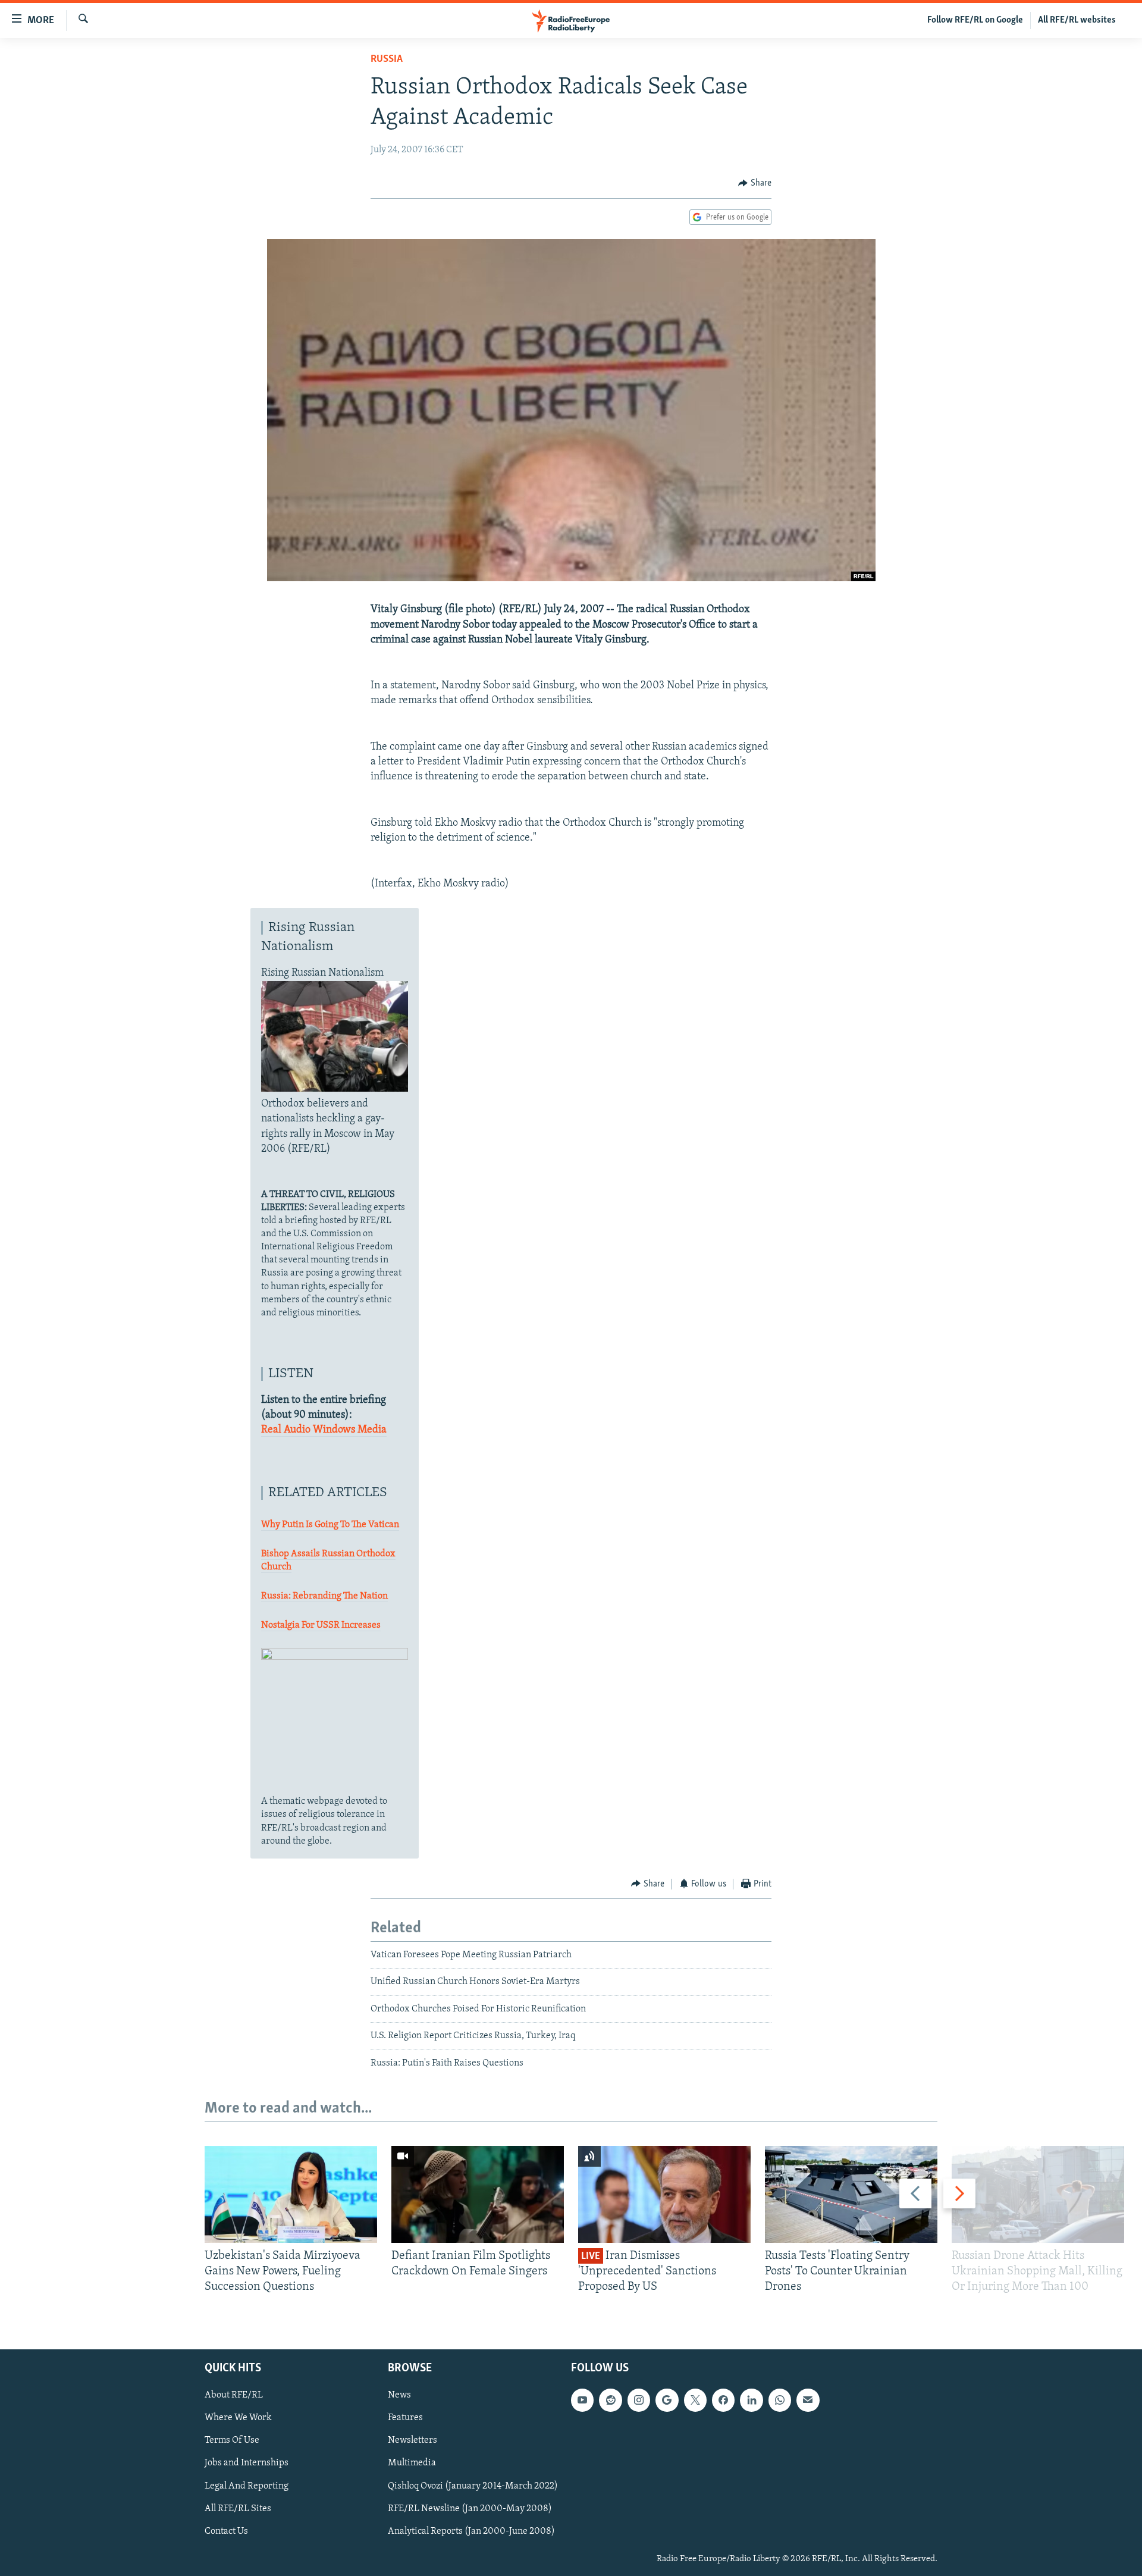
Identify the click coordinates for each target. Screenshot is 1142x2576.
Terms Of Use (232, 2440)
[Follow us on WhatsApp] (780, 2400)
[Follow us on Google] (667, 2400)
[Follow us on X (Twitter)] (695, 2400)
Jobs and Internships (247, 2463)
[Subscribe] (808, 2400)
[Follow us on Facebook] (723, 2400)
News (399, 2395)
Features (405, 2418)
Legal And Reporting (247, 2486)
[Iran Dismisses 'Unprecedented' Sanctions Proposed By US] (664, 2194)
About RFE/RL (234, 2395)
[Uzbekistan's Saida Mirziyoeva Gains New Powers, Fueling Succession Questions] (291, 2194)
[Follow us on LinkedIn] (751, 2400)
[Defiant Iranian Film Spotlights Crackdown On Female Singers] (478, 2194)
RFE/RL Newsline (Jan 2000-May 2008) (470, 2508)
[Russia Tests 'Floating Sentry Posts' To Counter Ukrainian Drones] (851, 2194)
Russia (387, 59)
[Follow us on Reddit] (610, 2400)
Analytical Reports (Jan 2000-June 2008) (471, 2531)
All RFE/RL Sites (238, 2508)
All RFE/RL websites (1077, 20)
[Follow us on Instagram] (639, 2400)
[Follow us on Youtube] (582, 2400)
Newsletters (412, 2440)
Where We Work (238, 2418)
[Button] (755, 183)
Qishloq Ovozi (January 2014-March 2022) (473, 2486)
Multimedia (412, 2463)
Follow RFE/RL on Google (975, 20)
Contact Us (226, 2531)
